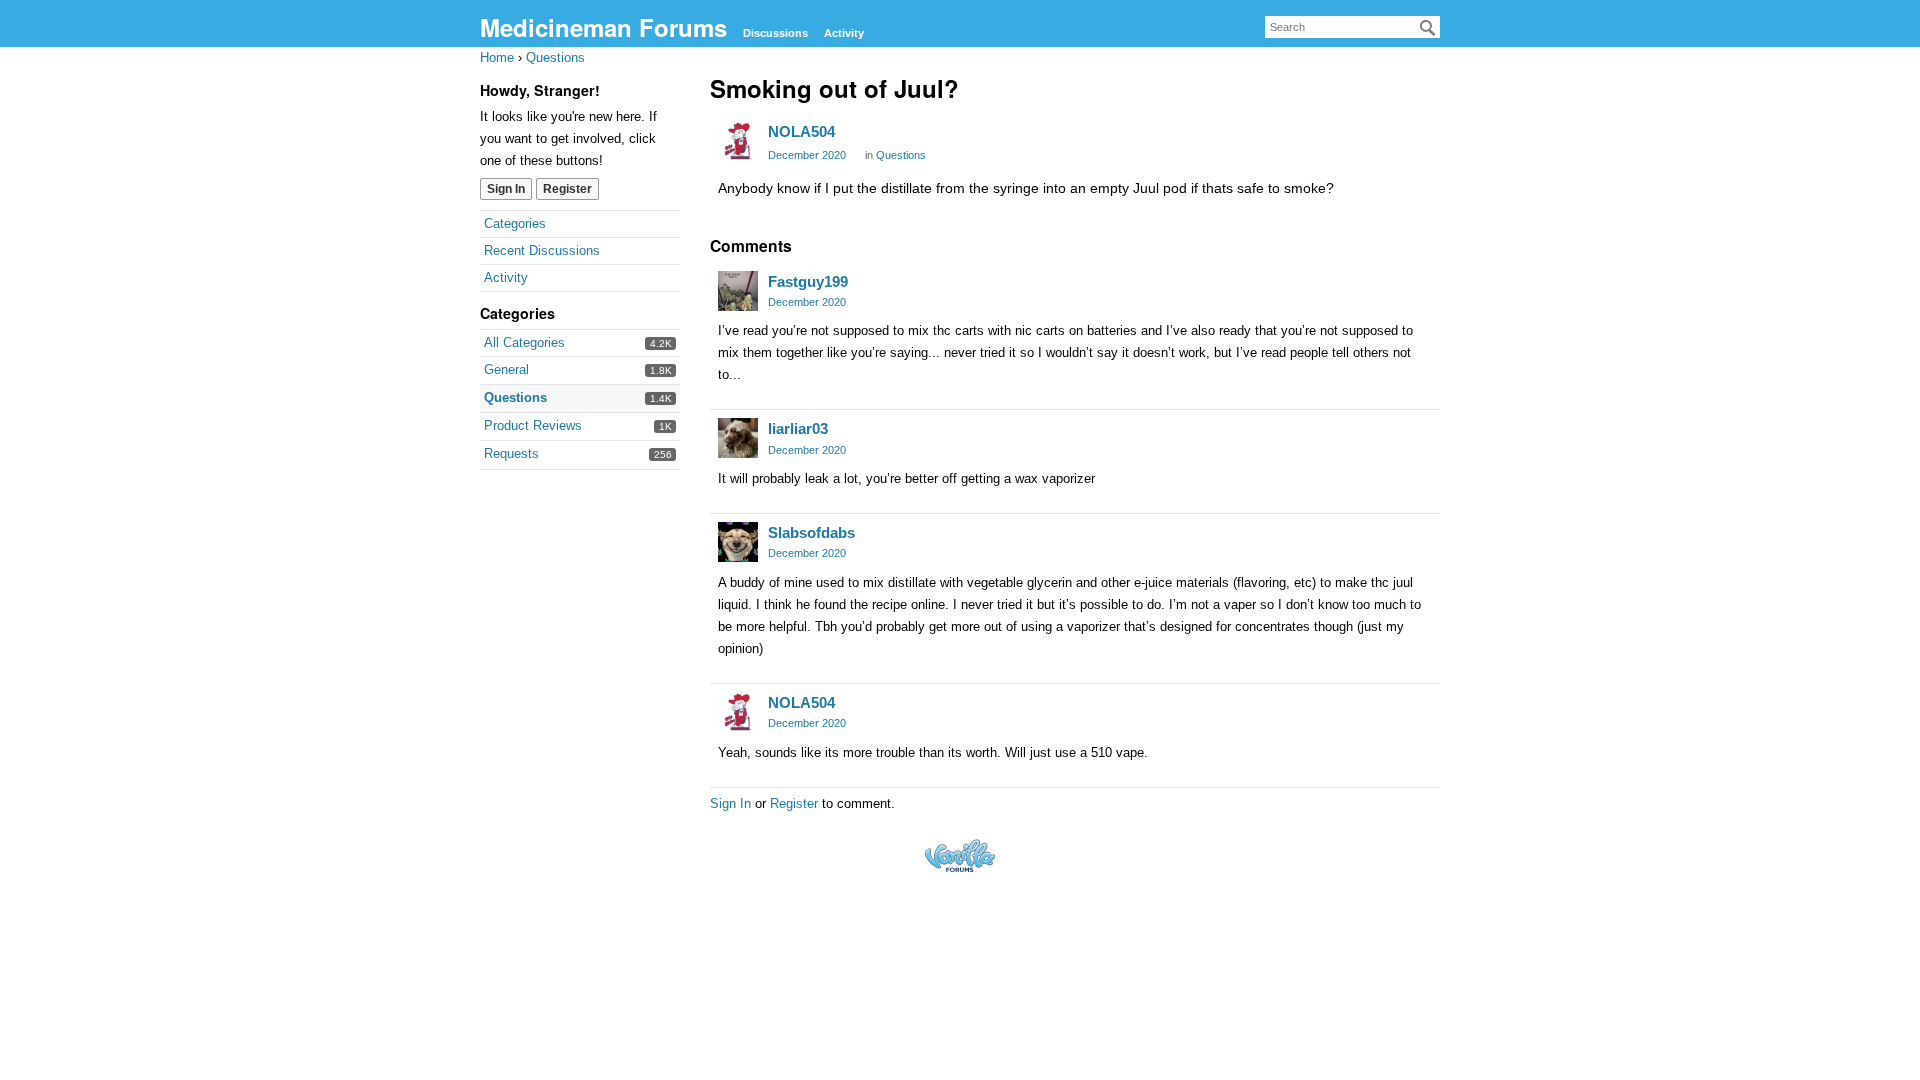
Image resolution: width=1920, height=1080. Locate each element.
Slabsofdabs (811, 532)
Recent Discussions (542, 250)
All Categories (524, 342)
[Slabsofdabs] (738, 542)
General (506, 369)
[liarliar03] (738, 438)
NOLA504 (801, 131)
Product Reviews (533, 425)
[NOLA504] (738, 141)
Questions (515, 397)
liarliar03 (798, 428)
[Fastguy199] (738, 291)
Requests (511, 453)
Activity (844, 33)
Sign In (506, 189)
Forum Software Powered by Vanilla (960, 855)
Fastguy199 (808, 281)
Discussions (775, 33)
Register (567, 189)
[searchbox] (1352, 27)
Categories (515, 223)
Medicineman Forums (603, 27)
